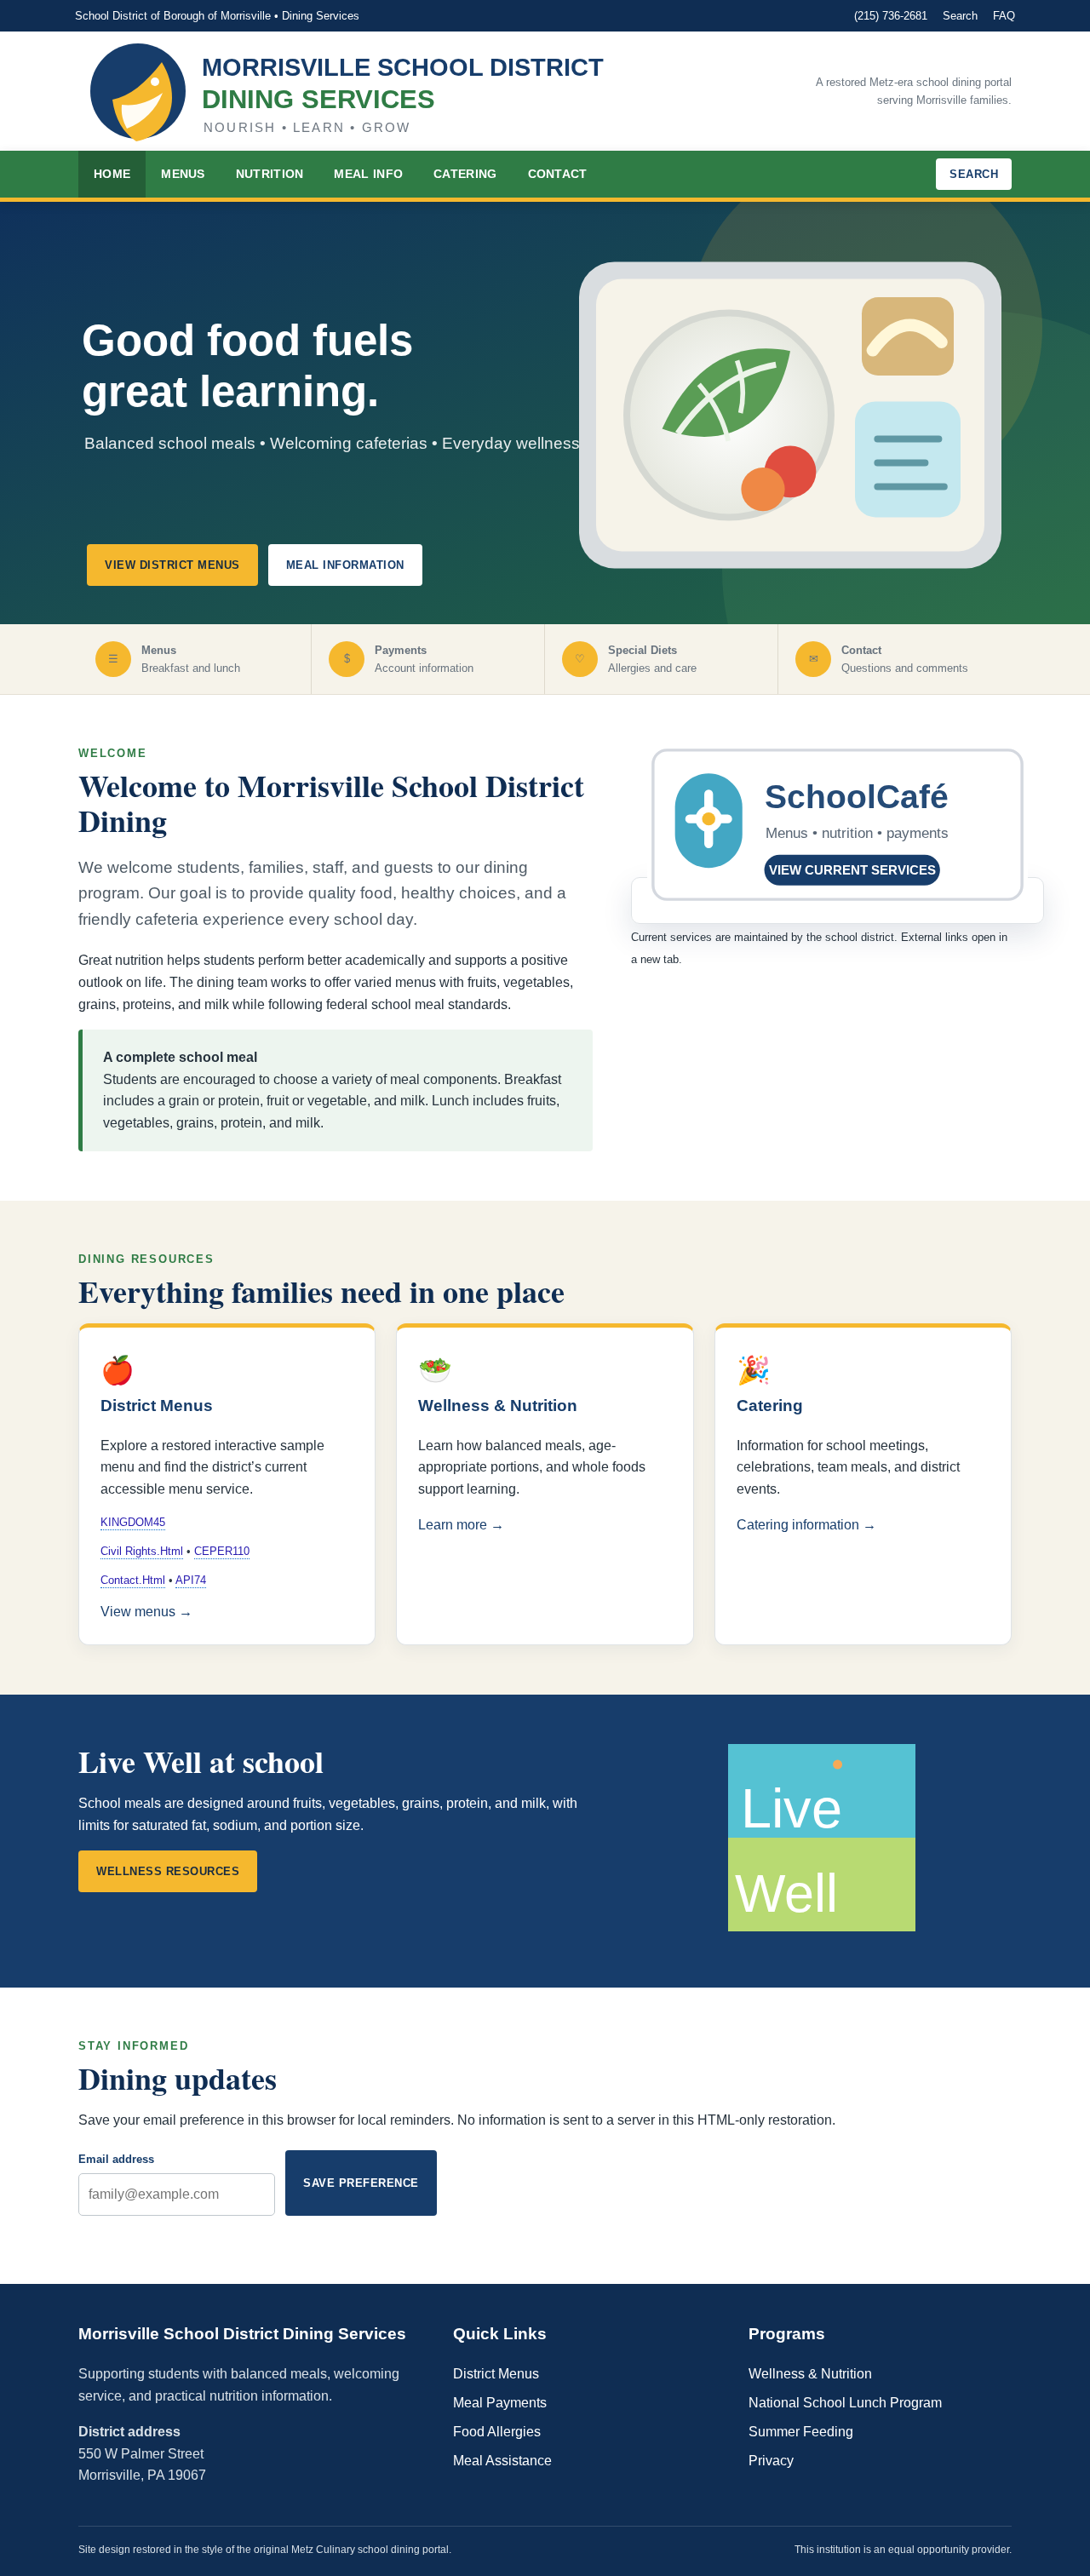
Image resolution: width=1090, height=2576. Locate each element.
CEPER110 (222, 1551)
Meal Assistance (502, 2461)
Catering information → (806, 1525)
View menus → (146, 1612)
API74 (191, 1580)
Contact (558, 174)
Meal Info (368, 174)
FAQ (1004, 16)
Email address (116, 2159)
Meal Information (345, 565)
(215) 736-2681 (891, 16)
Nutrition (270, 174)
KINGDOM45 (133, 1522)
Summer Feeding (801, 2432)
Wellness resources (168, 1871)
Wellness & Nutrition (810, 2374)
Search (960, 16)
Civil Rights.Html (142, 1551)
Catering (465, 174)
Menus (183, 174)
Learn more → (461, 1525)
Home (112, 174)
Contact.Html (133, 1580)
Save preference (361, 2183)
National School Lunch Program (845, 2403)
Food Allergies (497, 2432)
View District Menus (172, 565)
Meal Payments (500, 2403)
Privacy (771, 2461)
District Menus (496, 2374)
